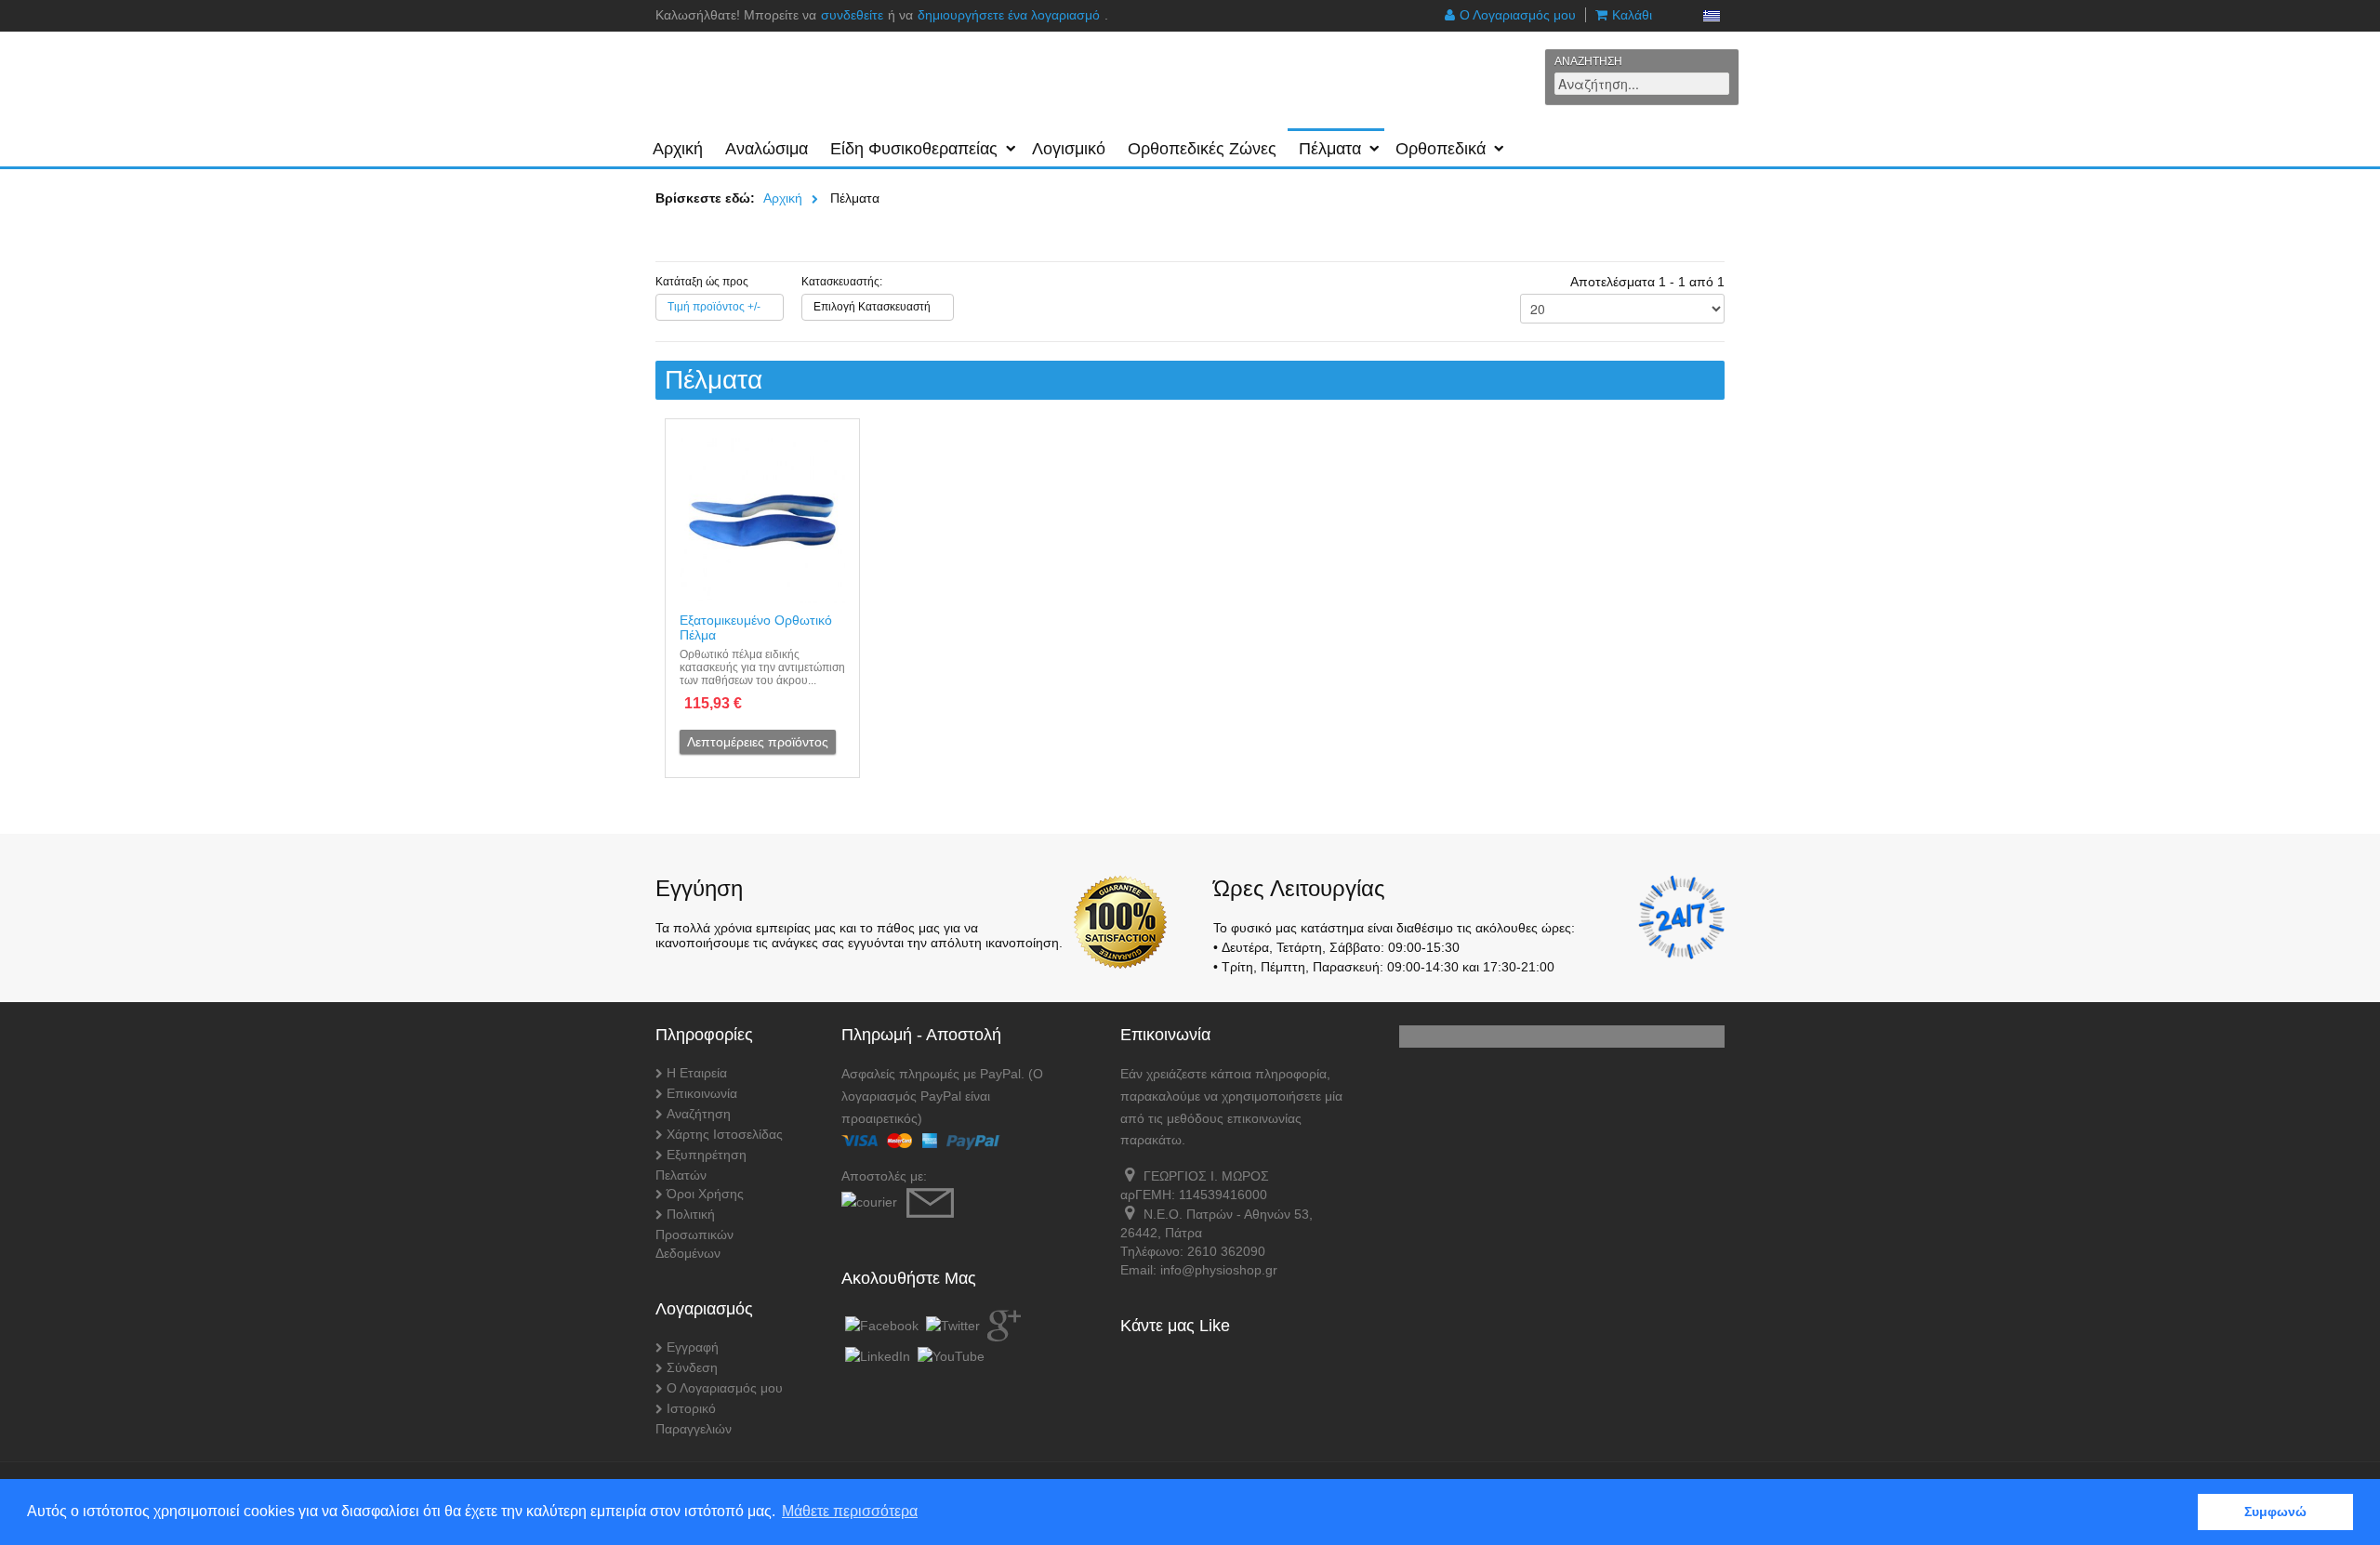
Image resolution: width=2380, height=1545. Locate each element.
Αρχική (678, 149)
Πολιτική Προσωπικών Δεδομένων (694, 1234)
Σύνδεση (692, 1367)
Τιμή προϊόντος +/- (714, 307)
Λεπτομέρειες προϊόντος (758, 742)
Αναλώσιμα (767, 149)
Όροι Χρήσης (705, 1194)
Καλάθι (1632, 15)
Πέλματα (1330, 149)
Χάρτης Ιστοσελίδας (725, 1134)
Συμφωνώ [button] (2275, 1512)
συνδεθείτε (852, 15)
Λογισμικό (1069, 149)
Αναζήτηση (699, 1114)
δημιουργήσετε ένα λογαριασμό (1009, 15)
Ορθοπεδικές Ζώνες (1202, 149)
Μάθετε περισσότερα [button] (850, 1511)
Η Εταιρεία (697, 1073)
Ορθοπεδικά (1441, 149)
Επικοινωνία (702, 1093)
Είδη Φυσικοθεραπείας (914, 149)
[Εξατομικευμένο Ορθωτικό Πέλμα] (762, 521)
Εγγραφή (693, 1347)
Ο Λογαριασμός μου (1518, 15)
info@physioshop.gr (1219, 1270)
